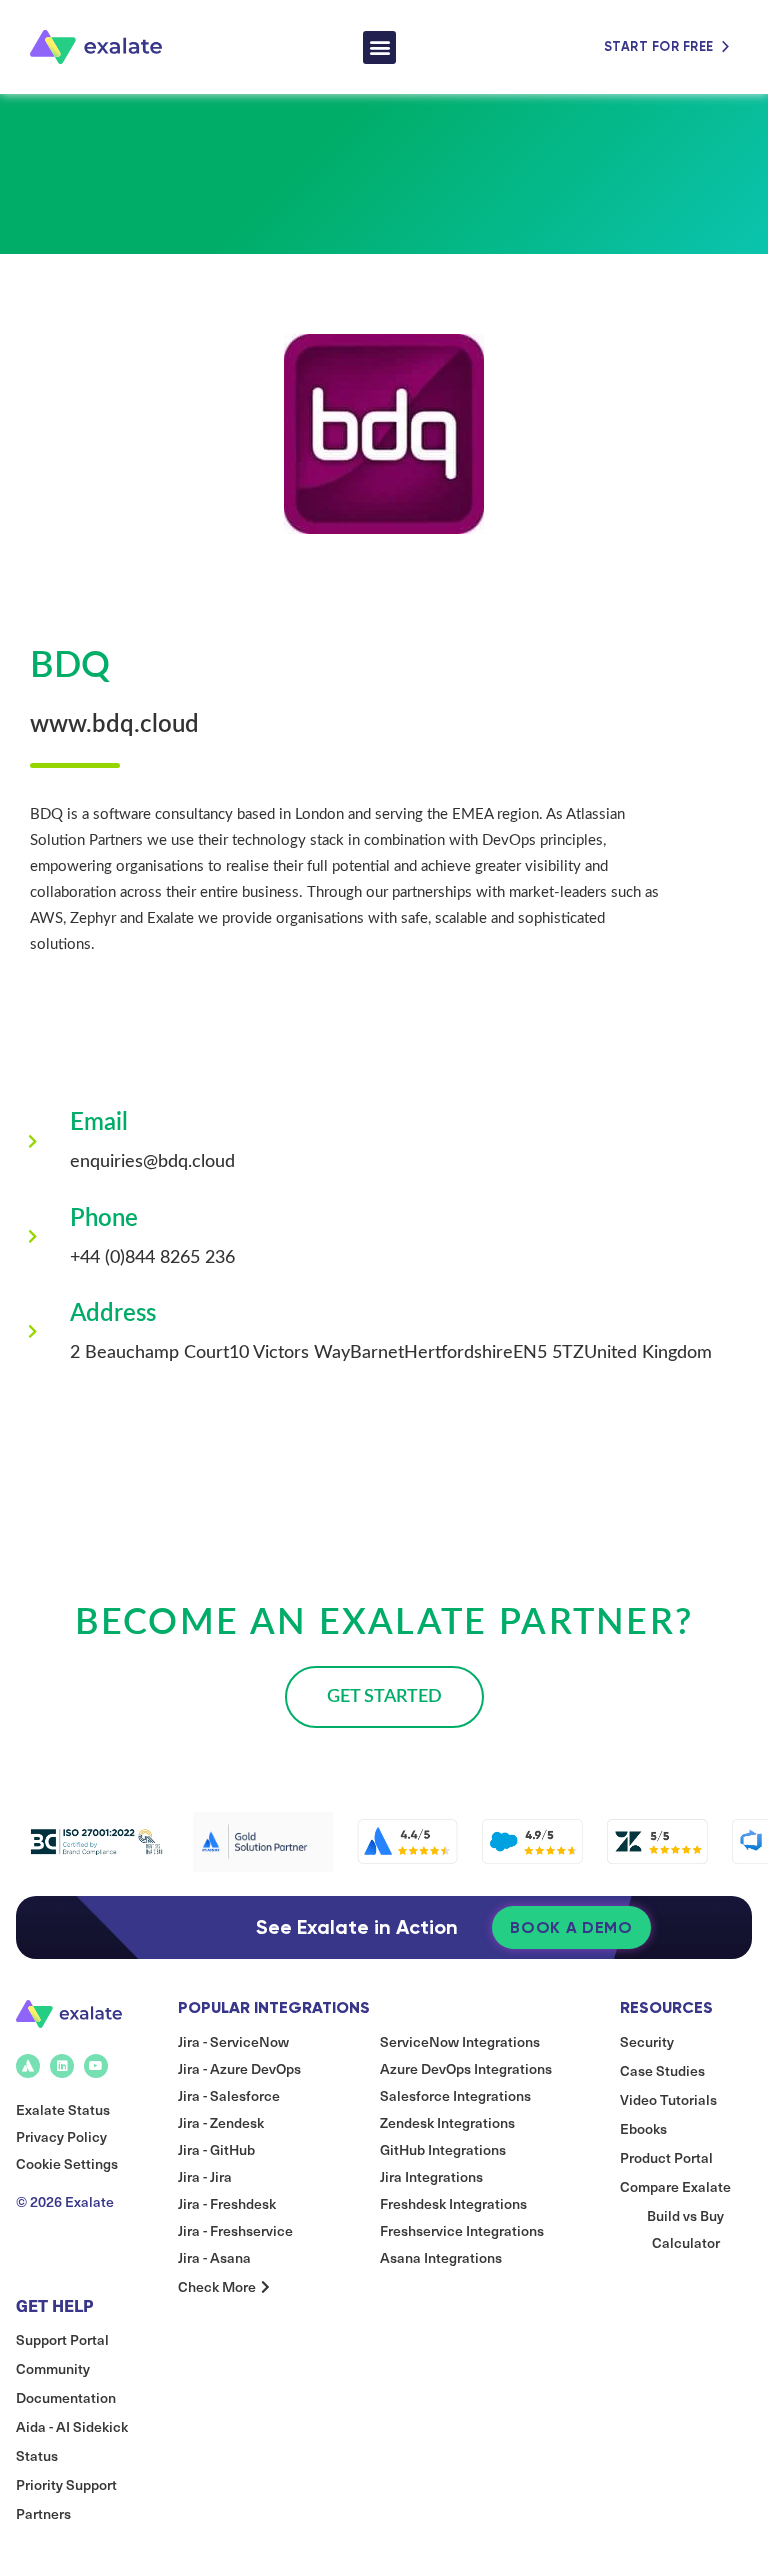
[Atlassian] (28, 2066)
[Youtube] (96, 2066)
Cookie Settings (67, 2163)
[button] (379, 47)
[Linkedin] (62, 2066)
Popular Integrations (274, 2007)
